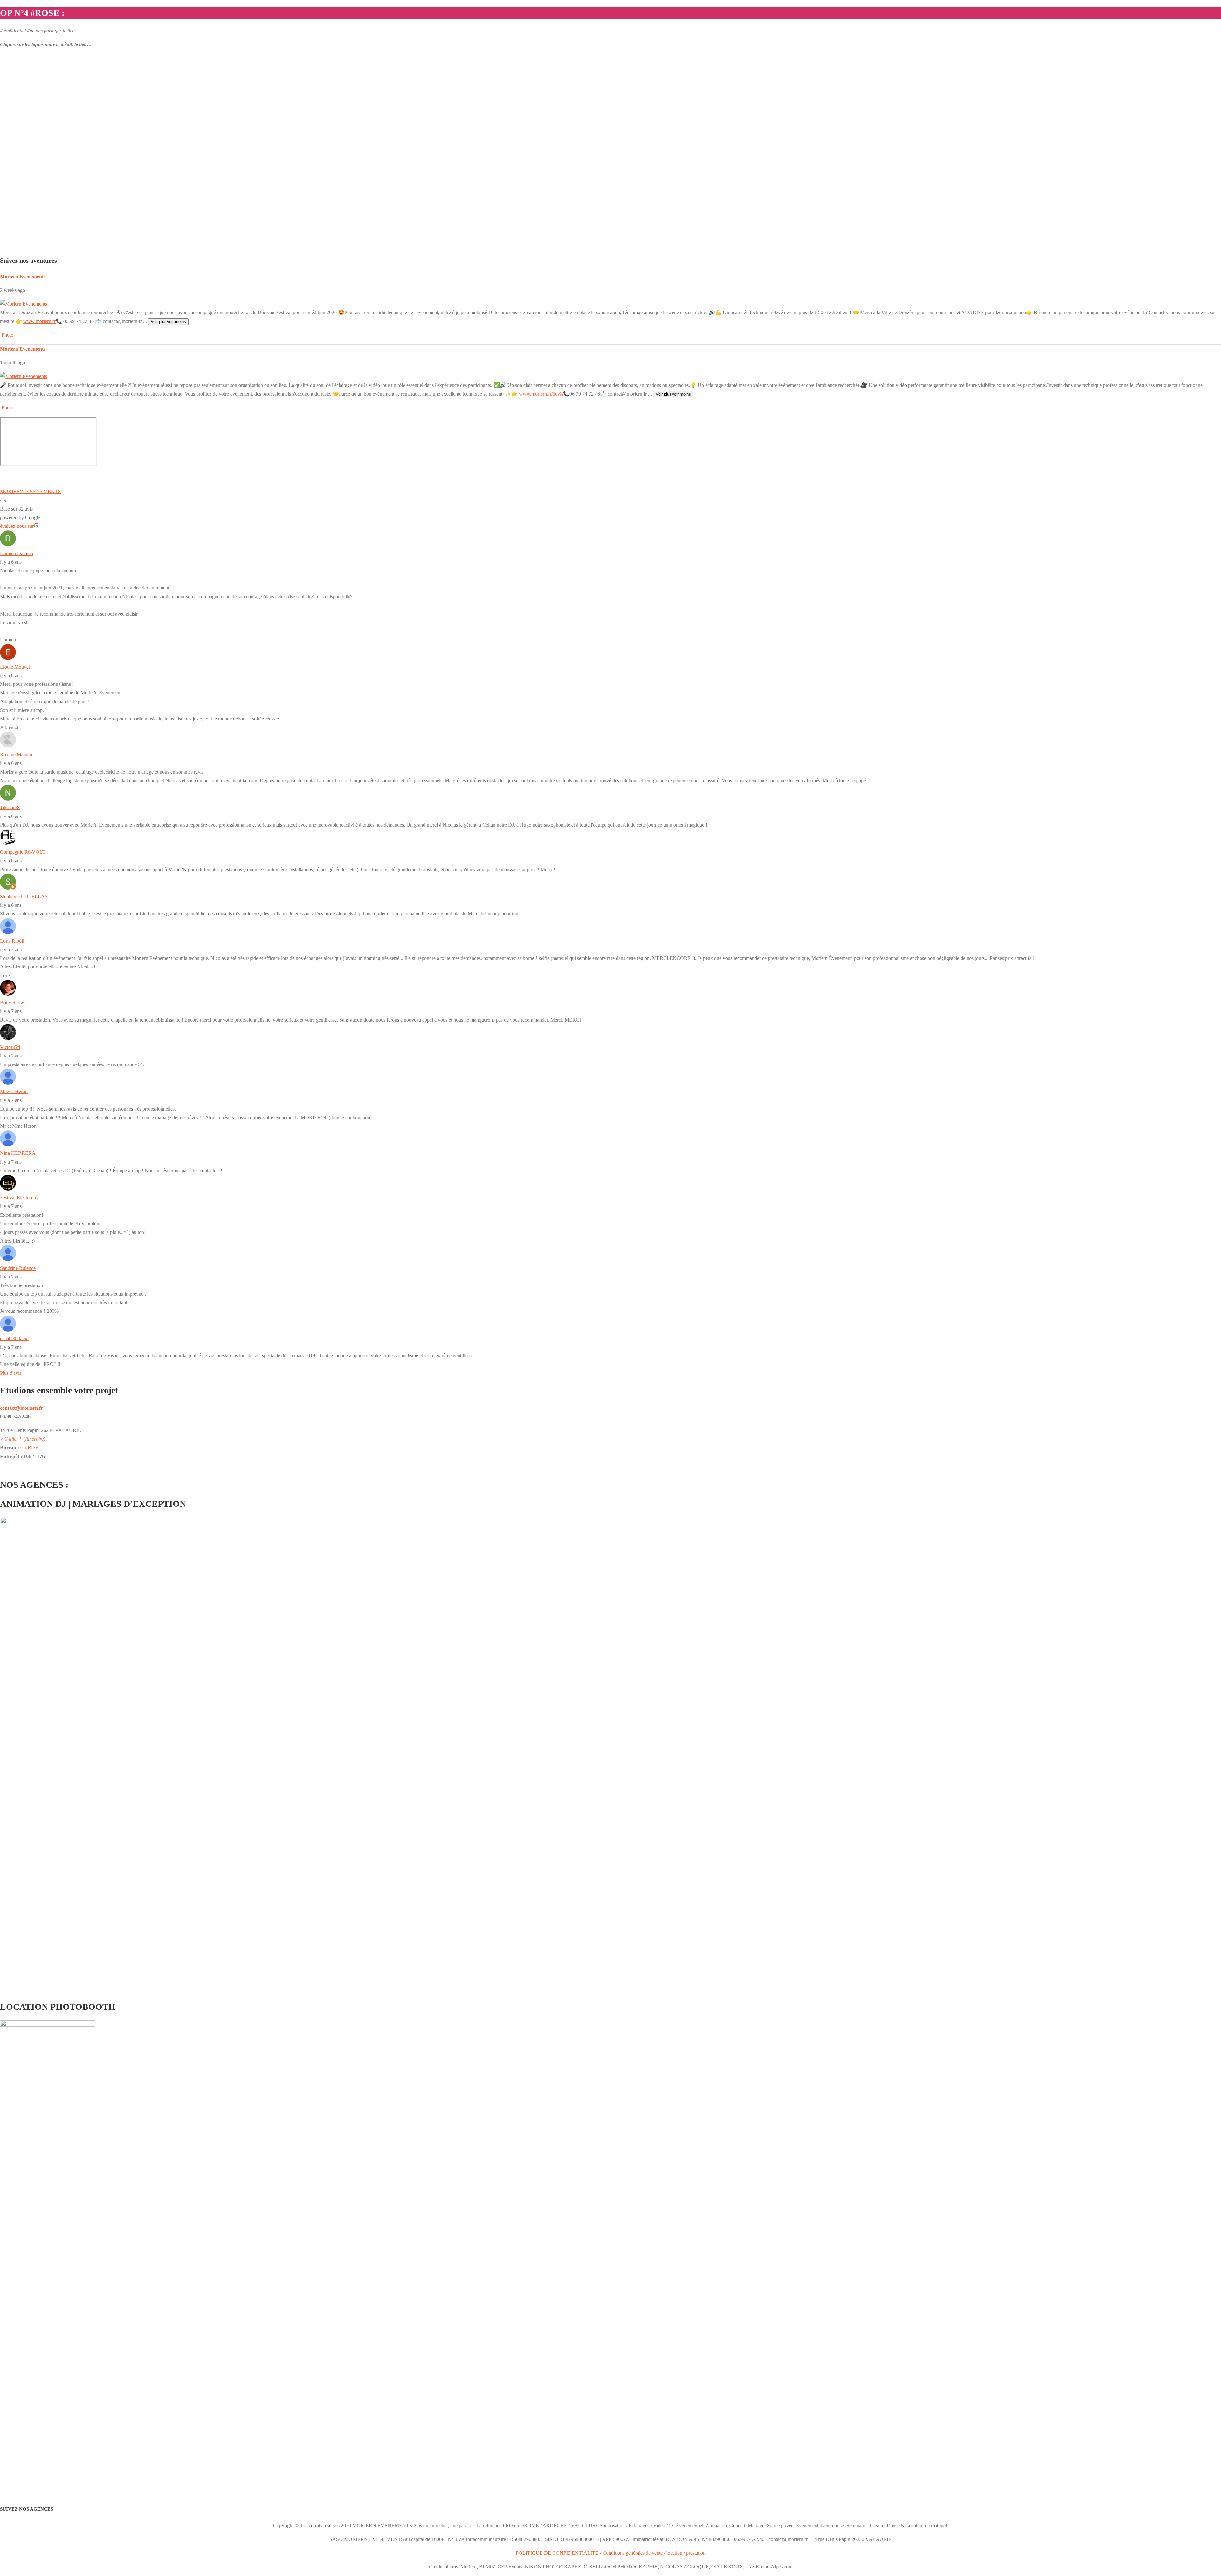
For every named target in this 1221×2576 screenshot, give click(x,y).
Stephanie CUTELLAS (24, 896)
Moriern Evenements (23, 276)
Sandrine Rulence (18, 1268)
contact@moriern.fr (21, 1408)
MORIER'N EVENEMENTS (30, 491)
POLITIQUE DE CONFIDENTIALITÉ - (559, 2553)
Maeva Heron (14, 1091)
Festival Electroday (19, 1198)
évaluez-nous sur (17, 526)
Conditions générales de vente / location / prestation (654, 2553)
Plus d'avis (11, 1373)
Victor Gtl (10, 1047)
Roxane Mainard (17, 755)
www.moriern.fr (39, 321)
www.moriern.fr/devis (541, 394)
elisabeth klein (14, 1338)
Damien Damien (17, 553)
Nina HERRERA (18, 1153)
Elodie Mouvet (15, 667)
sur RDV (29, 1447)
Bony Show (12, 1003)
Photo (7, 335)
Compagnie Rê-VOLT (23, 852)
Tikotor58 (10, 807)
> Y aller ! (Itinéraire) (23, 1439)
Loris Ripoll (12, 941)
